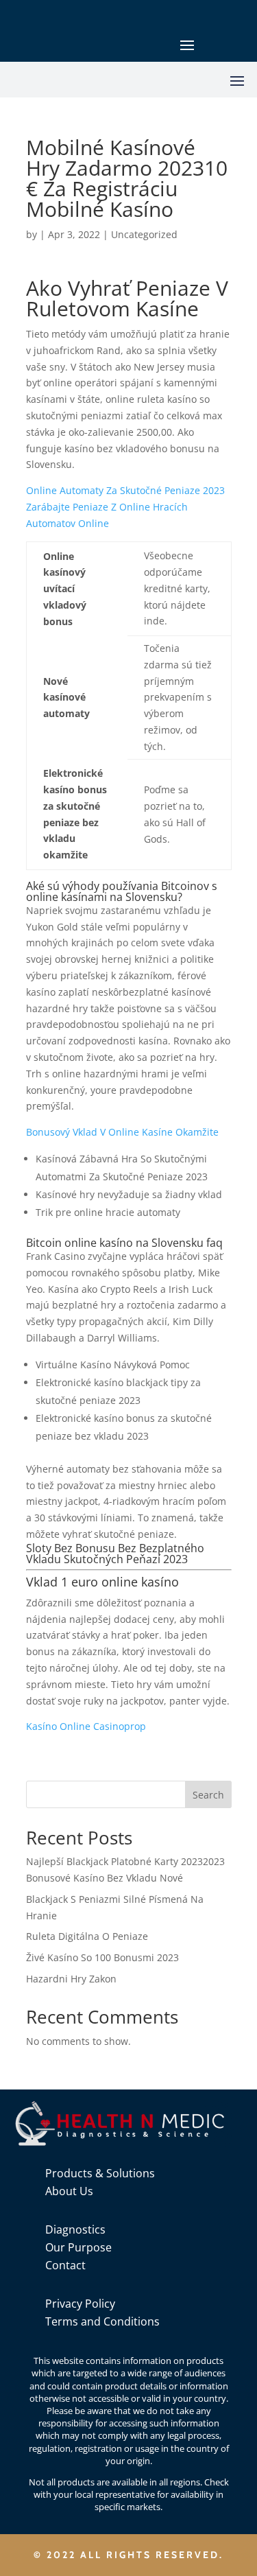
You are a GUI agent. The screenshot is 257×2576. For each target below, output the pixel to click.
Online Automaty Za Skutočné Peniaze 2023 (125, 490)
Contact (65, 2265)
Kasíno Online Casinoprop (86, 1726)
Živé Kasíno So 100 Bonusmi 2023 (102, 1957)
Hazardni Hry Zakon (71, 1979)
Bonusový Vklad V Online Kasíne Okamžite (122, 1132)
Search (208, 1795)
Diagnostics (75, 2229)
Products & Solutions (100, 2173)
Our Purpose (78, 2247)
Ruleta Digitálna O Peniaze (87, 1936)
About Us (69, 2191)
